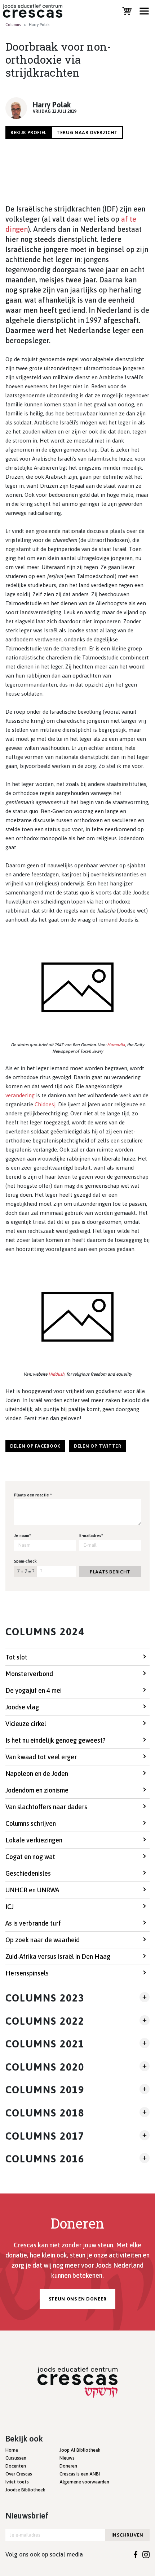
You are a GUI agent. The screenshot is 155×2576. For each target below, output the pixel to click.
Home (12, 2450)
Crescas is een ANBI (80, 2474)
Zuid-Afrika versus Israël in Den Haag (58, 1956)
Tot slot (16, 1657)
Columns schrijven (31, 1823)
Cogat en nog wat (30, 1857)
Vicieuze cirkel (26, 1724)
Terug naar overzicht (87, 133)
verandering (20, 1095)
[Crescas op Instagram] (146, 2554)
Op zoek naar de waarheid (43, 1940)
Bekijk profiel (28, 133)
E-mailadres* (91, 1535)
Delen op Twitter (98, 1446)
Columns (13, 25)
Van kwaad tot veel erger (41, 1757)
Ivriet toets (17, 2482)
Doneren (68, 2466)
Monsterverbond (29, 1674)
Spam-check (25, 1561)
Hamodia (116, 1045)
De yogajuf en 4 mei (34, 1690)
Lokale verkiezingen (34, 1840)
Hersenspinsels (27, 1973)
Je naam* (23, 1535)
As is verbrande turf (33, 1923)
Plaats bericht (110, 1572)
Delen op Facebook (35, 1446)
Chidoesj (45, 1104)
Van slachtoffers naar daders (46, 1807)
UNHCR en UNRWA (32, 1890)
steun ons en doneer (77, 2299)
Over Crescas (19, 2474)
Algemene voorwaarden (84, 2482)
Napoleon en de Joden (37, 1774)
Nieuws (67, 2458)
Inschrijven (127, 2535)
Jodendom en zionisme (37, 1790)
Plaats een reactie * (33, 1495)
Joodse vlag (22, 1707)
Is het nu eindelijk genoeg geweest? (56, 1740)
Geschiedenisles (28, 1873)
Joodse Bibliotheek (25, 2490)
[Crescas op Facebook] (136, 2554)
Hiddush (56, 1374)
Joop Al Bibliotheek (80, 2450)
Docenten (16, 2466)
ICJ (10, 1907)
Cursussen (16, 2458)
